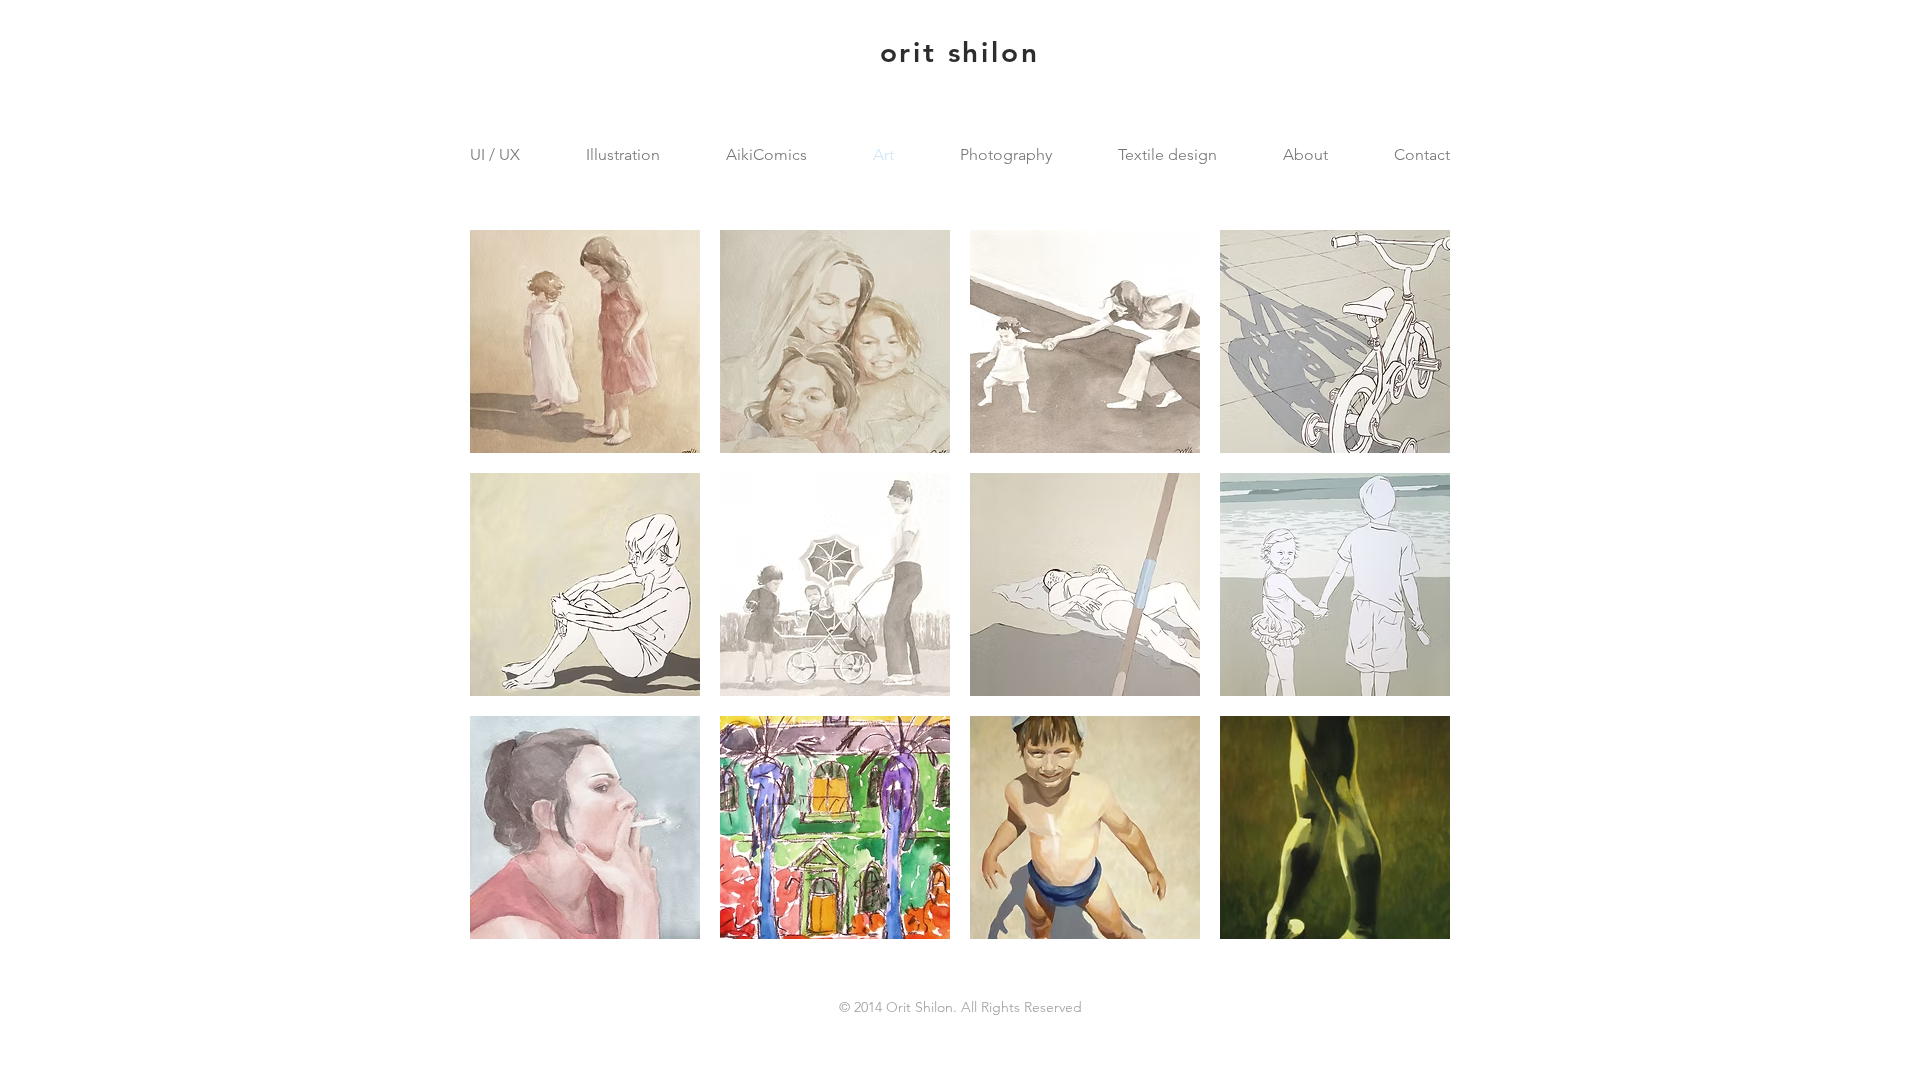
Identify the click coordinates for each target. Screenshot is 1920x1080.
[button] (585, 341)
